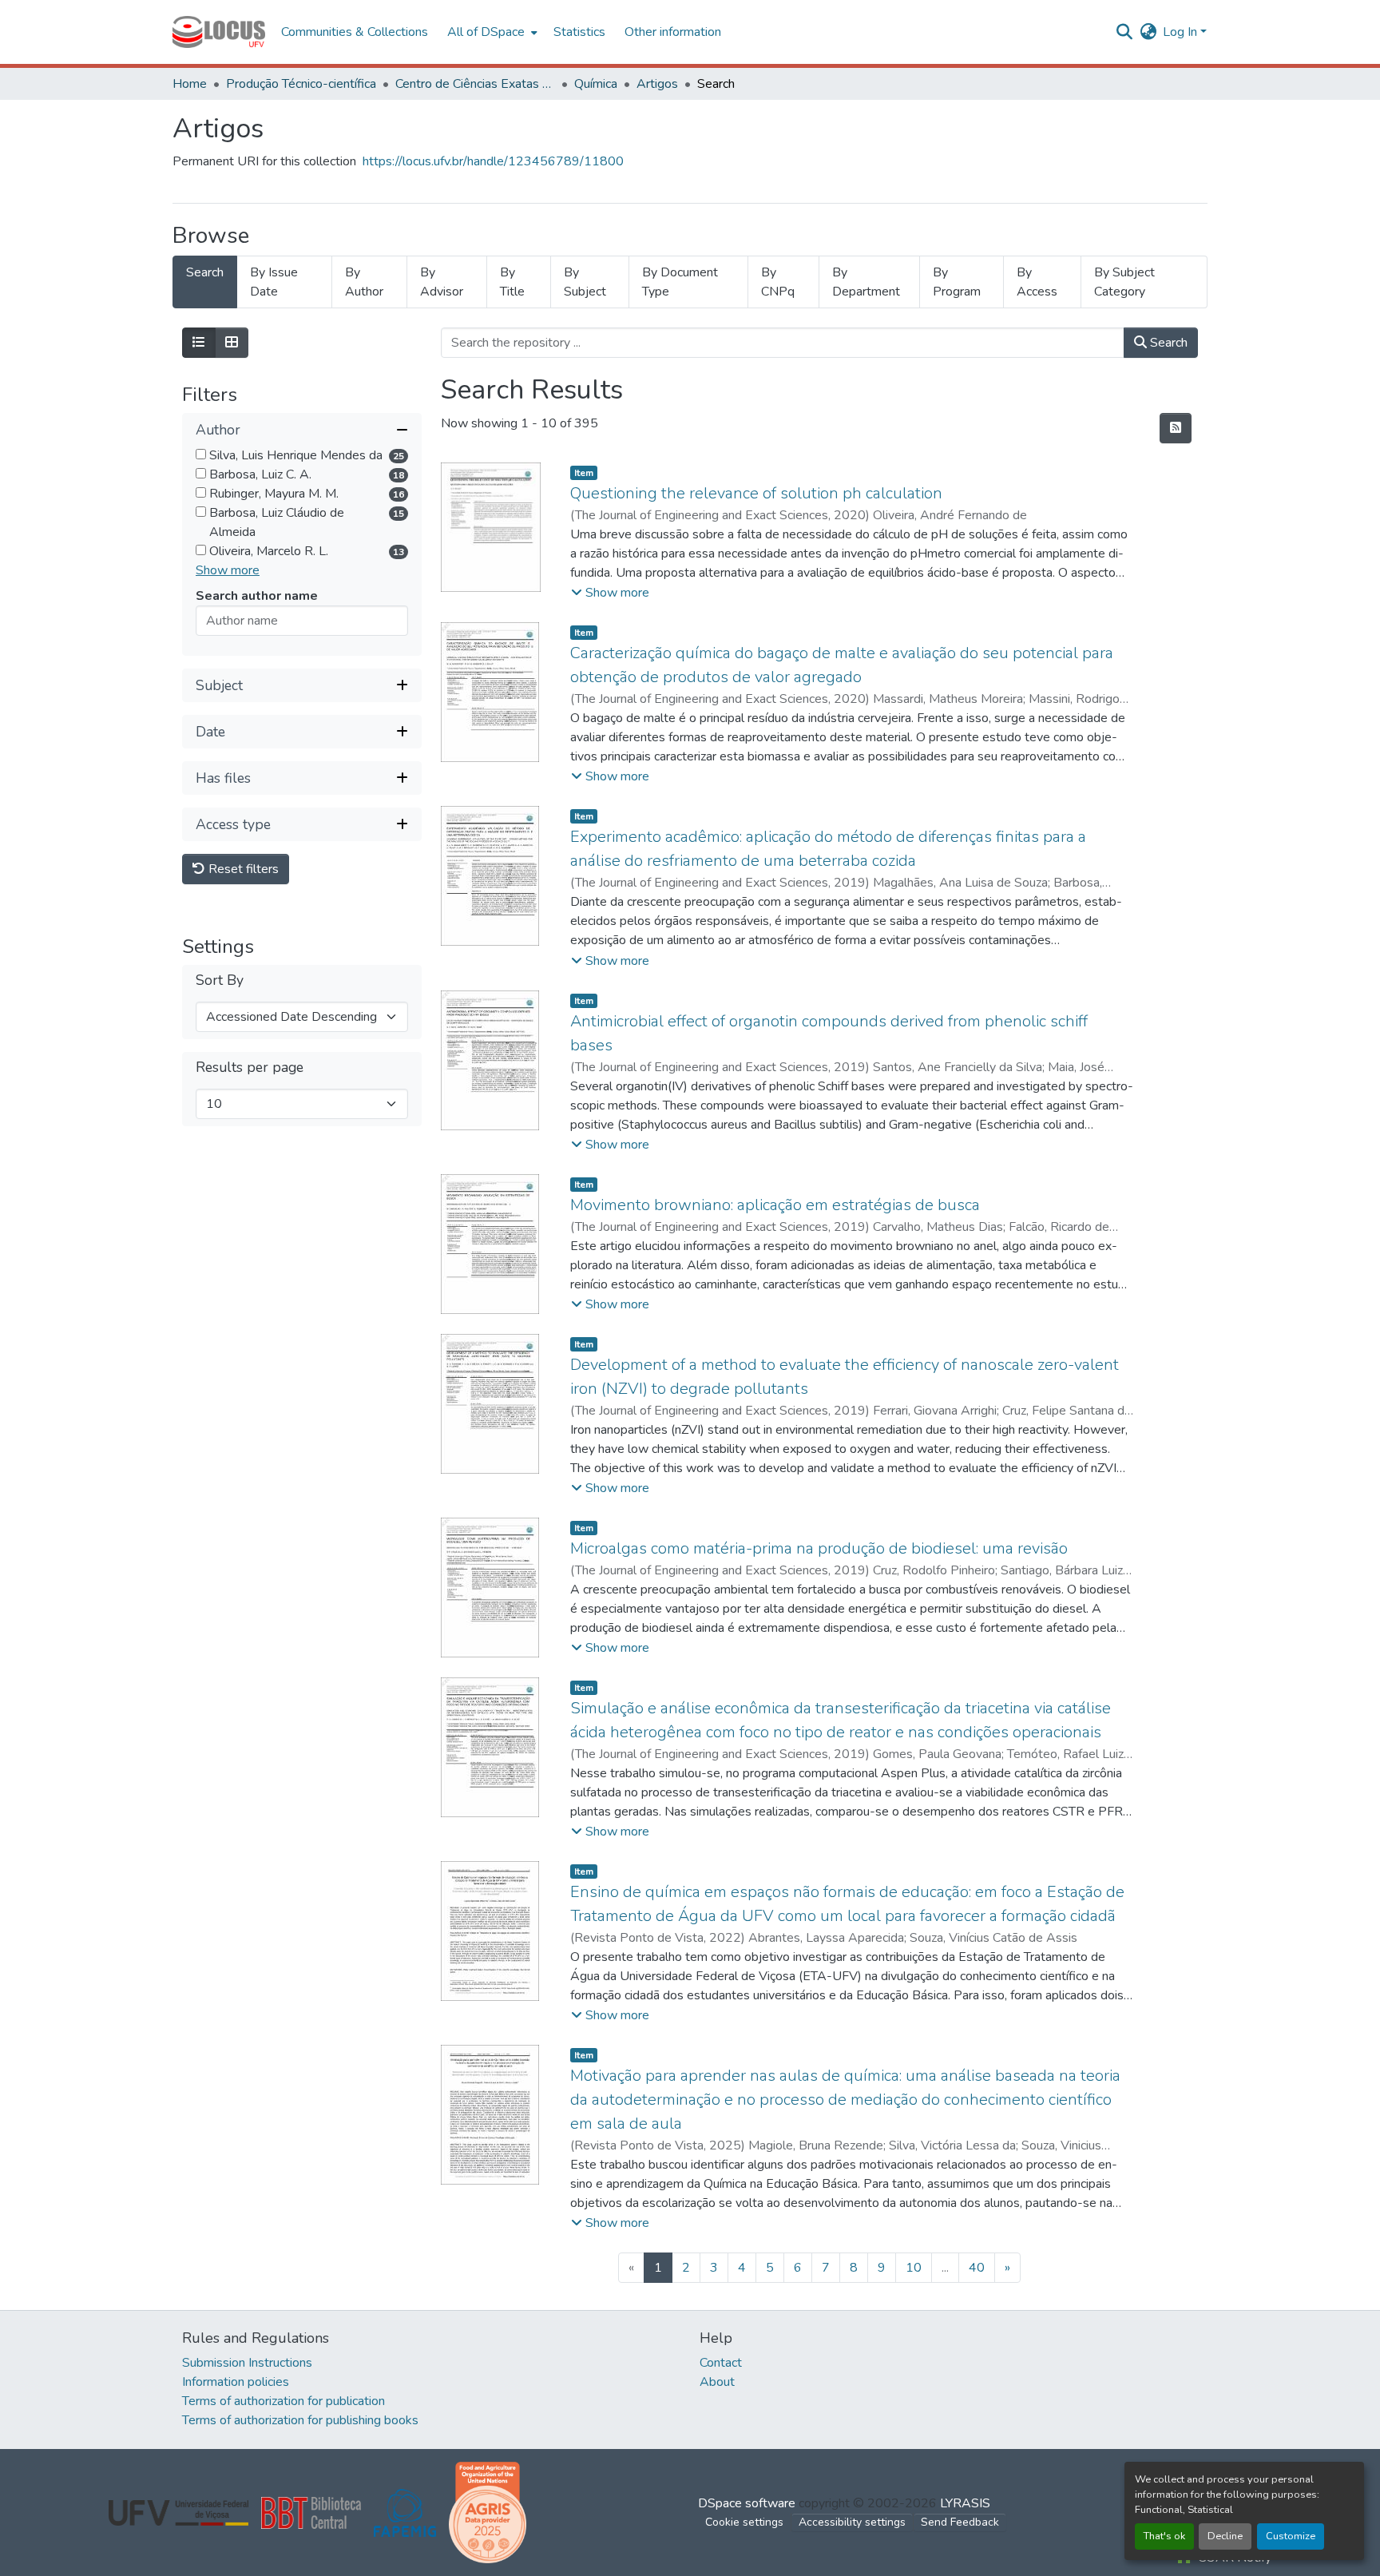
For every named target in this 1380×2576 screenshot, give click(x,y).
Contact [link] (721, 2363)
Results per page (250, 1068)
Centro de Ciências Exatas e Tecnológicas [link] (475, 84)
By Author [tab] (364, 282)
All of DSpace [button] (486, 32)
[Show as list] (199, 343)
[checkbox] (201, 454)
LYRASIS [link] (965, 2503)
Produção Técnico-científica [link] (301, 84)
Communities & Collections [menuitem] (355, 32)
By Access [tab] (1037, 282)
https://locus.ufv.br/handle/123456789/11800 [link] (493, 161)
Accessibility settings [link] (852, 2522)
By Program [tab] (957, 282)
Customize (1291, 2536)
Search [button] (1167, 343)
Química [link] (596, 84)
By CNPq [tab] (778, 282)
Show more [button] (228, 570)
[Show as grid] (232, 343)
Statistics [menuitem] (579, 32)
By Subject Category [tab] (1124, 282)
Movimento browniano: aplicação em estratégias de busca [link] (775, 1205)
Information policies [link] (236, 2382)
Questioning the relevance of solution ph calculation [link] (756, 493)
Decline (1225, 2536)
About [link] (717, 2382)
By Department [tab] (866, 282)
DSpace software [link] (747, 2503)
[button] (219, 32)
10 (914, 2268)
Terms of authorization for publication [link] (284, 2401)
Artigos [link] (657, 84)
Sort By (220, 980)
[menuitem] (491, 32)
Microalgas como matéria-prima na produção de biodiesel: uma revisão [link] (819, 1548)
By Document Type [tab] (680, 282)
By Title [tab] (512, 282)
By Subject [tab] (585, 282)
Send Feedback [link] (960, 2522)
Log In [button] (1182, 32)
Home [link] (190, 84)
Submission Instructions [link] (247, 2363)
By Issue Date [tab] (274, 282)
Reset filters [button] (242, 869)
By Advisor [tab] (442, 282)
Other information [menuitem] (673, 32)
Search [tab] (205, 272)
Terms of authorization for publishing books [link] (300, 2420)
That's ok (1164, 2536)
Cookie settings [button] (744, 2522)
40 (977, 2268)
